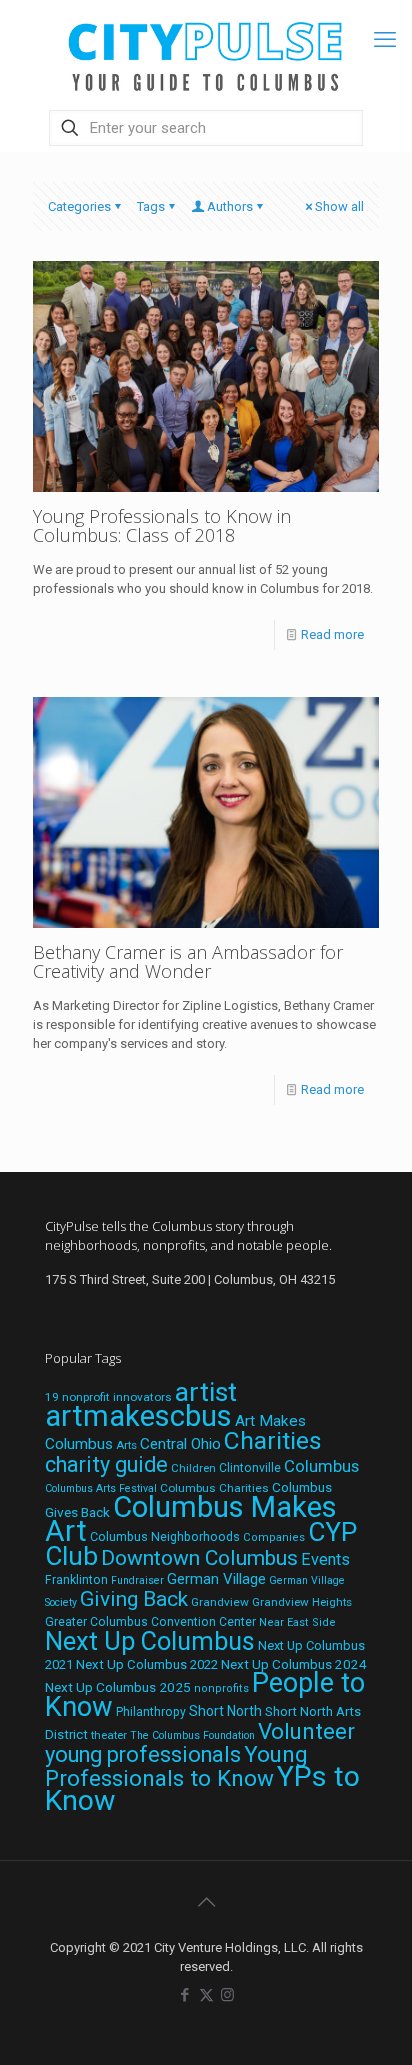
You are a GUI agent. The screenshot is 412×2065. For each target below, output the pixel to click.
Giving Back (134, 1599)
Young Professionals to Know (176, 1766)
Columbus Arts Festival (101, 1488)
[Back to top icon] (206, 1902)
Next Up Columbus (150, 1641)
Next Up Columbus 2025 (118, 1687)
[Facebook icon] (185, 1995)
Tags (151, 206)
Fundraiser (137, 1580)
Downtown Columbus (199, 1558)
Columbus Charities (214, 1488)
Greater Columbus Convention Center (150, 1622)
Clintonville (250, 1468)
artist (206, 1392)
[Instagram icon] (227, 1995)
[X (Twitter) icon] (206, 1995)
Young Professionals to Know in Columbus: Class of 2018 (162, 525)
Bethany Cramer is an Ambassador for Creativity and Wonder (188, 961)
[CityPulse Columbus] (206, 52)
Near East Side (297, 1622)
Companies (274, 1537)
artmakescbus (138, 1416)
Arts (126, 1445)
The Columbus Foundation (192, 1735)
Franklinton (76, 1580)
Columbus (321, 1466)
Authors (230, 206)
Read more (332, 634)
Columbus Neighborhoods (165, 1536)
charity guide (106, 1464)
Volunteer (306, 1731)
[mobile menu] (385, 40)
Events (325, 1559)
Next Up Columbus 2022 (147, 1664)
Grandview (220, 1602)
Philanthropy (151, 1712)
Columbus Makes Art (191, 1519)
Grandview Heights (302, 1602)
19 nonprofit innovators (108, 1397)
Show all (339, 206)
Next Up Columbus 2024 (294, 1664)
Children (193, 1468)
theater (109, 1735)
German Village (216, 1579)
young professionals (143, 1754)
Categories (79, 206)
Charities (273, 1440)
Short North (225, 1711)
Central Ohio (180, 1444)
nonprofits (221, 1688)
